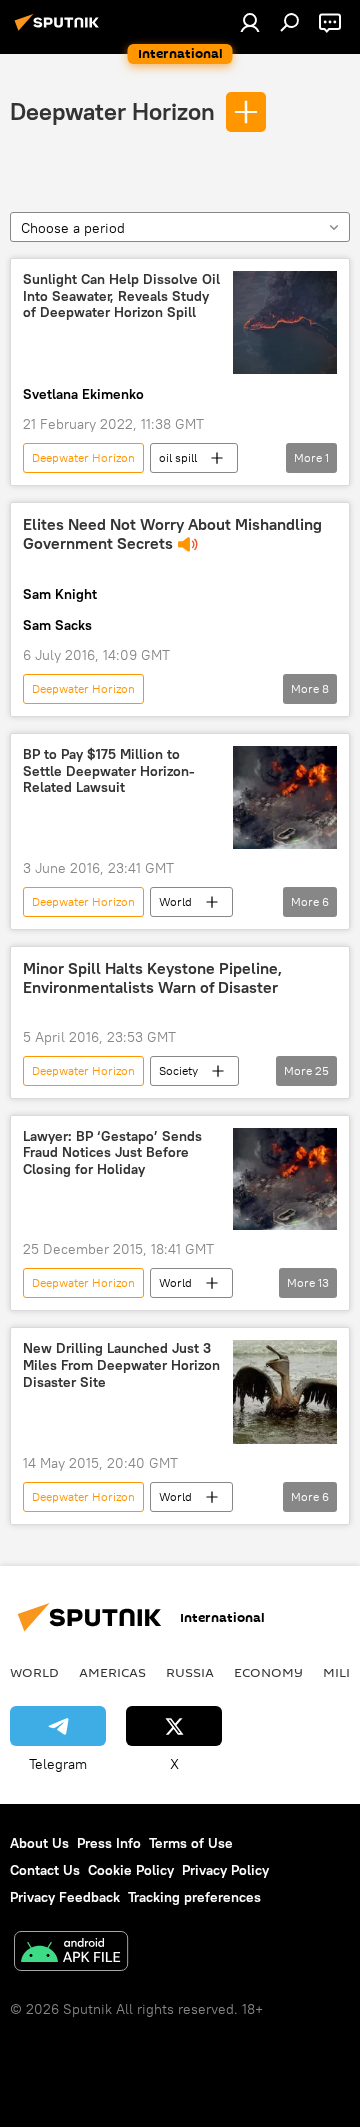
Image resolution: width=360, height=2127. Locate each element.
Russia (190, 1672)
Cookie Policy (131, 1870)
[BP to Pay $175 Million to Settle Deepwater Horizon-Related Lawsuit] (285, 797)
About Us (39, 1843)
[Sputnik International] (60, 30)
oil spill (178, 457)
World (175, 901)
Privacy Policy (225, 1870)
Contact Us (45, 1870)
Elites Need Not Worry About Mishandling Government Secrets (172, 534)
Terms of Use (191, 1843)
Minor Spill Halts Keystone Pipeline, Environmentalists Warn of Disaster (152, 978)
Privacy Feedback (65, 1897)
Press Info (109, 1843)
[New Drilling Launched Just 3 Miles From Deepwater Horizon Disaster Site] (285, 1392)
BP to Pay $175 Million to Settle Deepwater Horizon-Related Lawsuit (109, 771)
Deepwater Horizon (112, 111)
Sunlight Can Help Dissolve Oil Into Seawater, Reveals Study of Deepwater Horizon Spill (121, 296)
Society (178, 1070)
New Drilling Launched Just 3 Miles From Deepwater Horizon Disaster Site (121, 1365)
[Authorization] (250, 22)
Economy (268, 1672)
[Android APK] (71, 1953)
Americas (112, 1672)
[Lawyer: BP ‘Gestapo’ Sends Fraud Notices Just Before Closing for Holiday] (285, 1179)
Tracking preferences (194, 1897)
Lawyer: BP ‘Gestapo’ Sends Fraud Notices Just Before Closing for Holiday (112, 1153)
